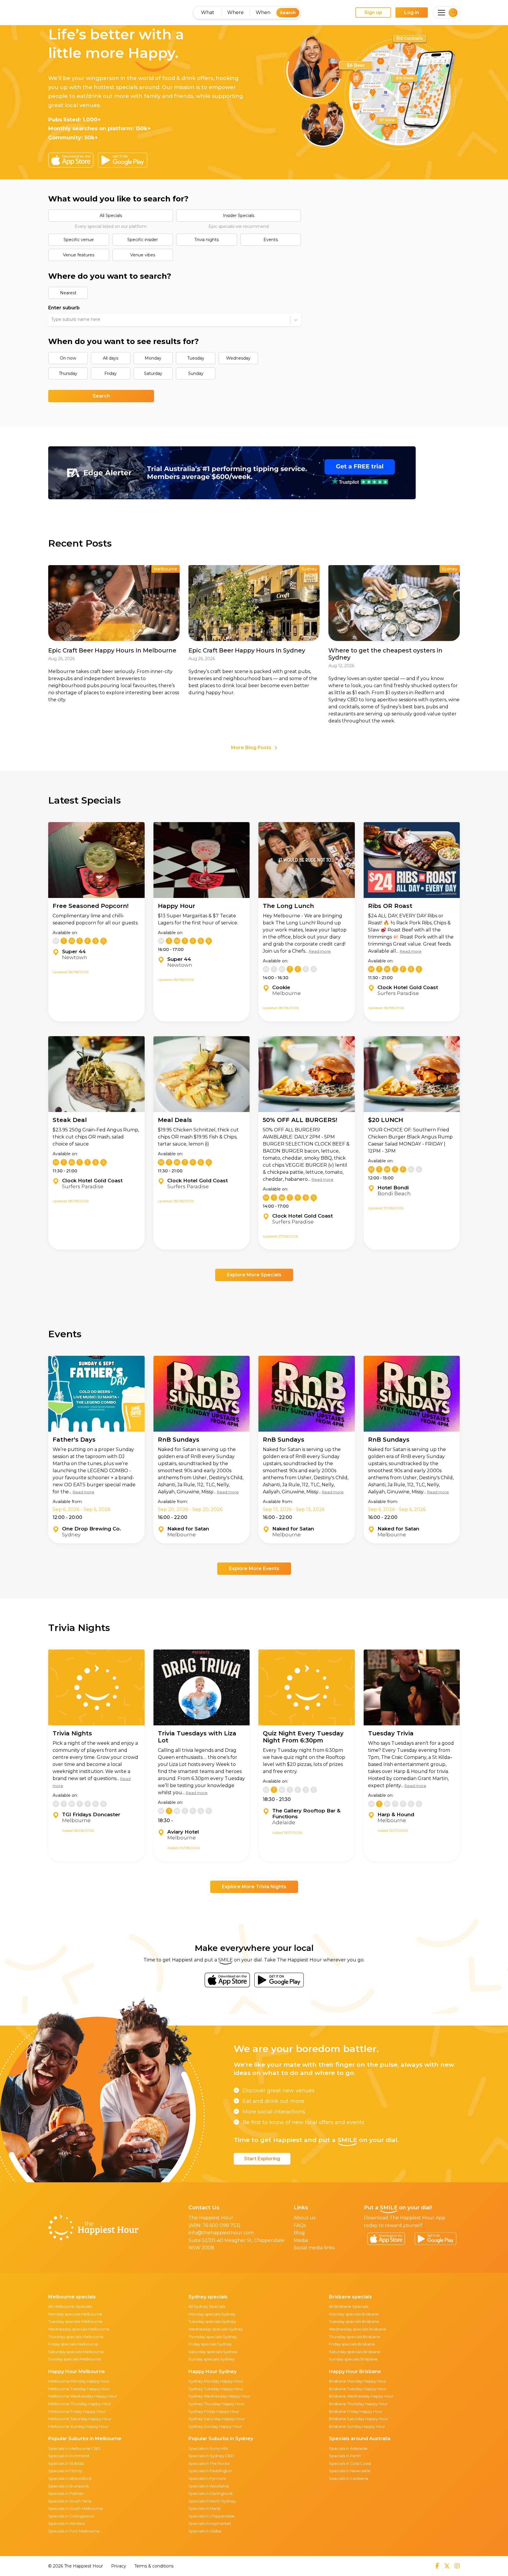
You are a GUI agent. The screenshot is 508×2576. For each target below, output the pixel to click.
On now (68, 358)
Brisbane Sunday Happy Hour (357, 2426)
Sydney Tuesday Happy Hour (216, 2389)
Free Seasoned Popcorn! (91, 906)
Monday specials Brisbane (354, 2314)
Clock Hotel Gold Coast (408, 987)
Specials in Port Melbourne (74, 2531)
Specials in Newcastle (350, 2471)
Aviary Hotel (183, 1832)
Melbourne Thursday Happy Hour (80, 2404)
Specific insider (143, 240)
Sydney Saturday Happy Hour (217, 2419)
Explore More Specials (254, 1275)
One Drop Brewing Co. (92, 1529)
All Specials (111, 216)
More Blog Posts (251, 748)
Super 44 (74, 951)
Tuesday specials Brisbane (354, 2321)
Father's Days (74, 1440)
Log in (412, 12)
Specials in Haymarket (210, 2523)
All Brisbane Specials (349, 2306)
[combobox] (52, 320)
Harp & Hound (396, 1814)
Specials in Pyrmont (207, 2478)
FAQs (300, 2225)
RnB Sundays (179, 1440)
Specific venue (79, 240)
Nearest (68, 293)
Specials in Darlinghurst (211, 2493)
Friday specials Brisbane (352, 2344)
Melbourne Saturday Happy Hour (80, 2419)
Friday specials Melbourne (73, 2344)
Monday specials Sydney (212, 2314)
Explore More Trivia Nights (254, 1887)
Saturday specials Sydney (213, 2352)
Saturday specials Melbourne (76, 2352)
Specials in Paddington (210, 2471)
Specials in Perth (345, 2456)
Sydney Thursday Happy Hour (217, 2404)
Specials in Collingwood (71, 2516)
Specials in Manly (205, 2508)
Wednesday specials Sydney (216, 2329)
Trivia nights (207, 240)
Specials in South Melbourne (76, 2508)
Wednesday (238, 358)
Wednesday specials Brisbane (357, 2329)
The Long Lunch (288, 906)
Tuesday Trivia (391, 1733)
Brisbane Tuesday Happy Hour (358, 2389)
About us (305, 2218)
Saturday (153, 373)
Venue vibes (143, 255)
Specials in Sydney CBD (211, 2456)
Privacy (119, 2566)
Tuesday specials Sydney (212, 2321)
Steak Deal (70, 1120)
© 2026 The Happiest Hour (76, 2566)
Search (288, 13)
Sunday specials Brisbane (353, 2359)
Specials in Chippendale (212, 2516)
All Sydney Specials (207, 2306)
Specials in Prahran (66, 2493)
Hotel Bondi (393, 1188)
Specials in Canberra (349, 2478)
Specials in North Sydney (212, 2501)
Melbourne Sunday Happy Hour (78, 2426)
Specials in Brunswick (69, 2486)
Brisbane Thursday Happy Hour (358, 2404)
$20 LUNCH (386, 1120)
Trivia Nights (72, 1733)
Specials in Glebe (205, 2531)
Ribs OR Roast (390, 906)
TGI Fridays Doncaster (91, 1814)
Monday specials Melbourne (75, 2314)
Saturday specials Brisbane (355, 2352)
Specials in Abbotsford (70, 2478)
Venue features (79, 255)
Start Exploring (262, 2159)
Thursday (68, 373)
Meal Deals (175, 1120)
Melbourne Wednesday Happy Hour (83, 2396)
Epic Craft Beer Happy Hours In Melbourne (112, 650)
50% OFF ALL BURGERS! (300, 1120)
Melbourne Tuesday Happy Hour (79, 2389)
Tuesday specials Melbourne (75, 2321)
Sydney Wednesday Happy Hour (219, 2396)
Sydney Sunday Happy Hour (215, 2426)
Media (301, 2240)
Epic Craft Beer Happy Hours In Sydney (247, 650)
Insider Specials (239, 216)
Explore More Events (254, 1569)
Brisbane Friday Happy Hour (356, 2411)
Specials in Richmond (69, 2456)
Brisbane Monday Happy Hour (358, 2381)
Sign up (373, 12)
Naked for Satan (188, 1529)
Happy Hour (177, 906)
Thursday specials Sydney (213, 2337)
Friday (111, 373)
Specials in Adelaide (348, 2448)
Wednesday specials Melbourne (79, 2329)
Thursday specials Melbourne (76, 2337)
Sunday (196, 373)
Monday (153, 358)
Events (271, 240)
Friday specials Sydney (210, 2344)
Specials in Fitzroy (65, 2471)
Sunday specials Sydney (211, 2359)
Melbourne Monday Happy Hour (79, 2381)
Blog (299, 2233)
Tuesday (196, 358)
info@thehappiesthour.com (221, 2233)
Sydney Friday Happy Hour (214, 2411)
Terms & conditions (154, 2566)
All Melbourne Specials (70, 2306)
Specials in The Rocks (209, 2463)
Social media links (314, 2248)
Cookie (281, 987)
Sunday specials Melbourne (75, 2359)
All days (111, 358)
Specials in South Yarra (70, 2501)
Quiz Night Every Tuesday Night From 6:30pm (303, 1737)
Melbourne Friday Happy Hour (77, 2411)
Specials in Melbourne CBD (74, 2448)
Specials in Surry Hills (208, 2448)
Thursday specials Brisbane (355, 2337)
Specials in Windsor (67, 2523)
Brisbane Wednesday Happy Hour (361, 2396)
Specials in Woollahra (209, 2486)
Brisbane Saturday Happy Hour (359, 2419)
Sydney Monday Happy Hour (216, 2381)
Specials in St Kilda (66, 2463)
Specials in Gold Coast (350, 2463)
